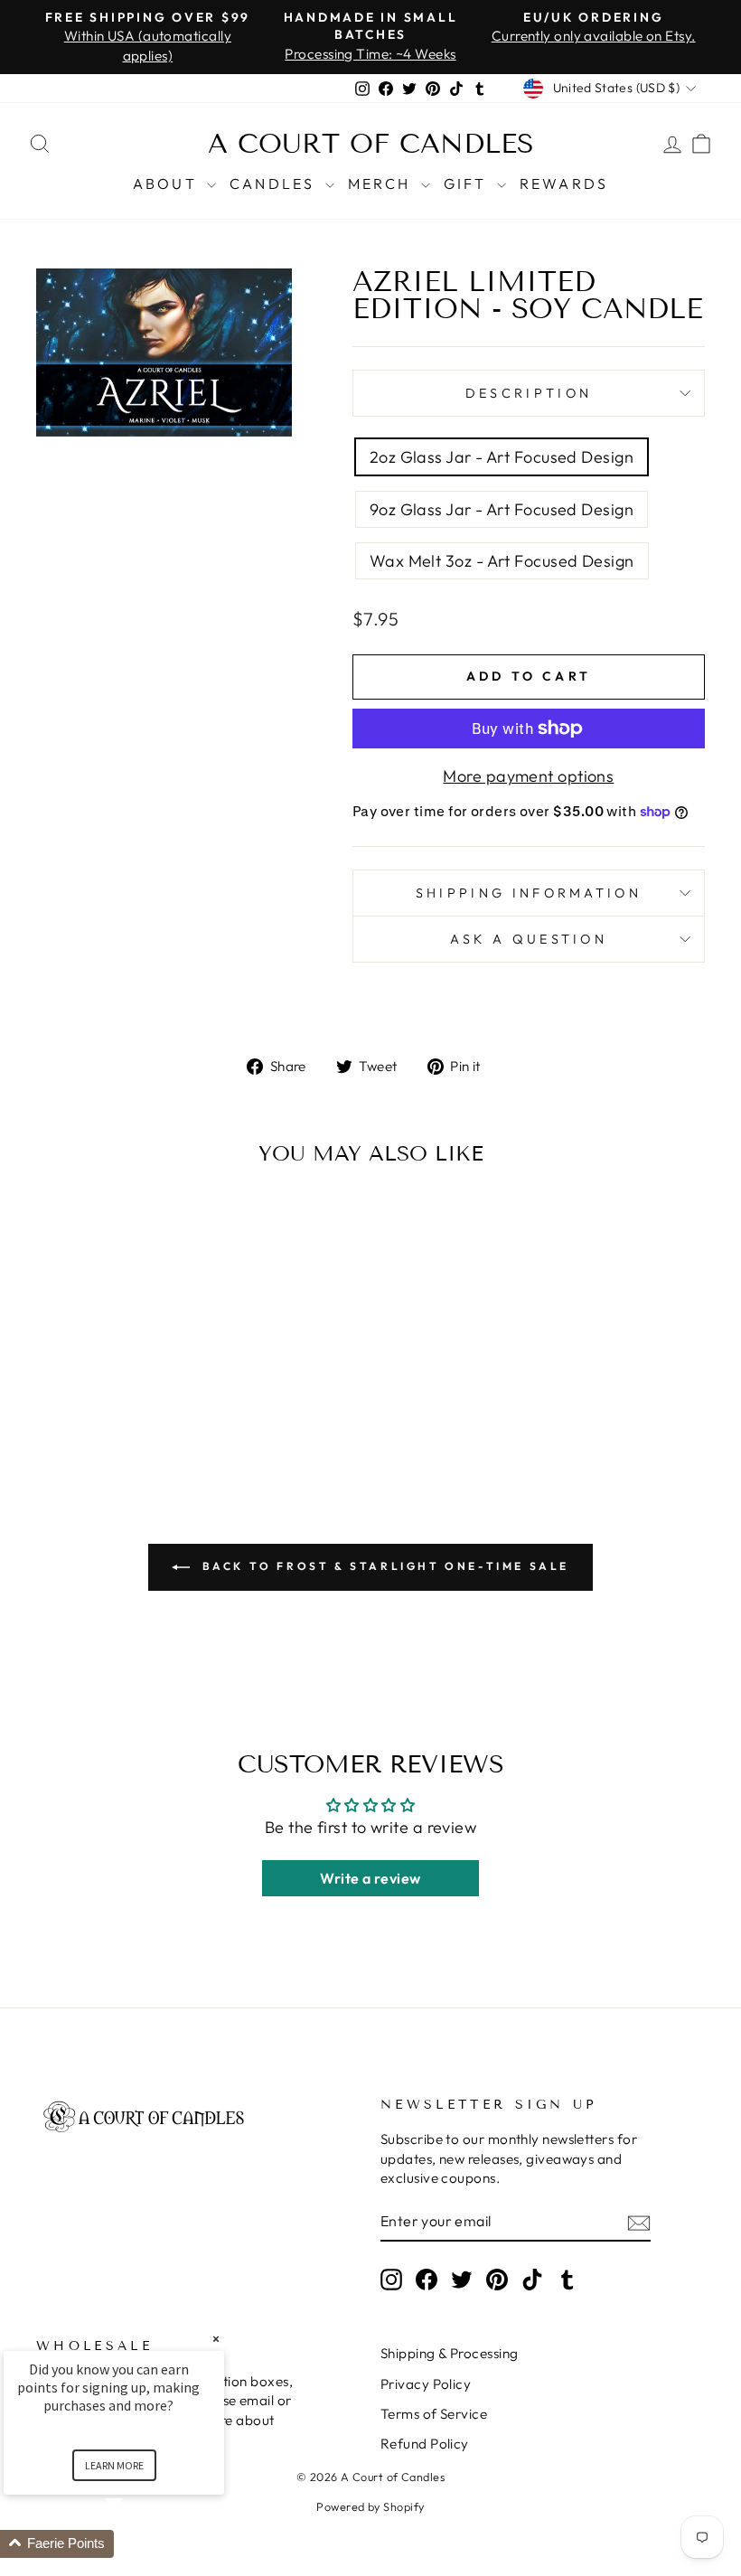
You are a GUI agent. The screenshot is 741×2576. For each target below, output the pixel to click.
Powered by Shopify (370, 2506)
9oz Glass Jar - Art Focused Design (502, 509)
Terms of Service (434, 2414)
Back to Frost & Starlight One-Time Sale (383, 1566)
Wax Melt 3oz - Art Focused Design (502, 561)
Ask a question (529, 939)
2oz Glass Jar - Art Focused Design (502, 457)
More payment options (528, 776)
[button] (136, 2544)
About (168, 183)
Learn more (114, 2465)
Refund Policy (425, 2444)
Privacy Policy (426, 2384)
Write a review (370, 1878)
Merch (382, 183)
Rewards (564, 183)
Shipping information (529, 893)
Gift (468, 183)
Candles (275, 183)
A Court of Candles (371, 144)
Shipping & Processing (449, 2353)
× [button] (216, 2339)
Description (529, 393)
